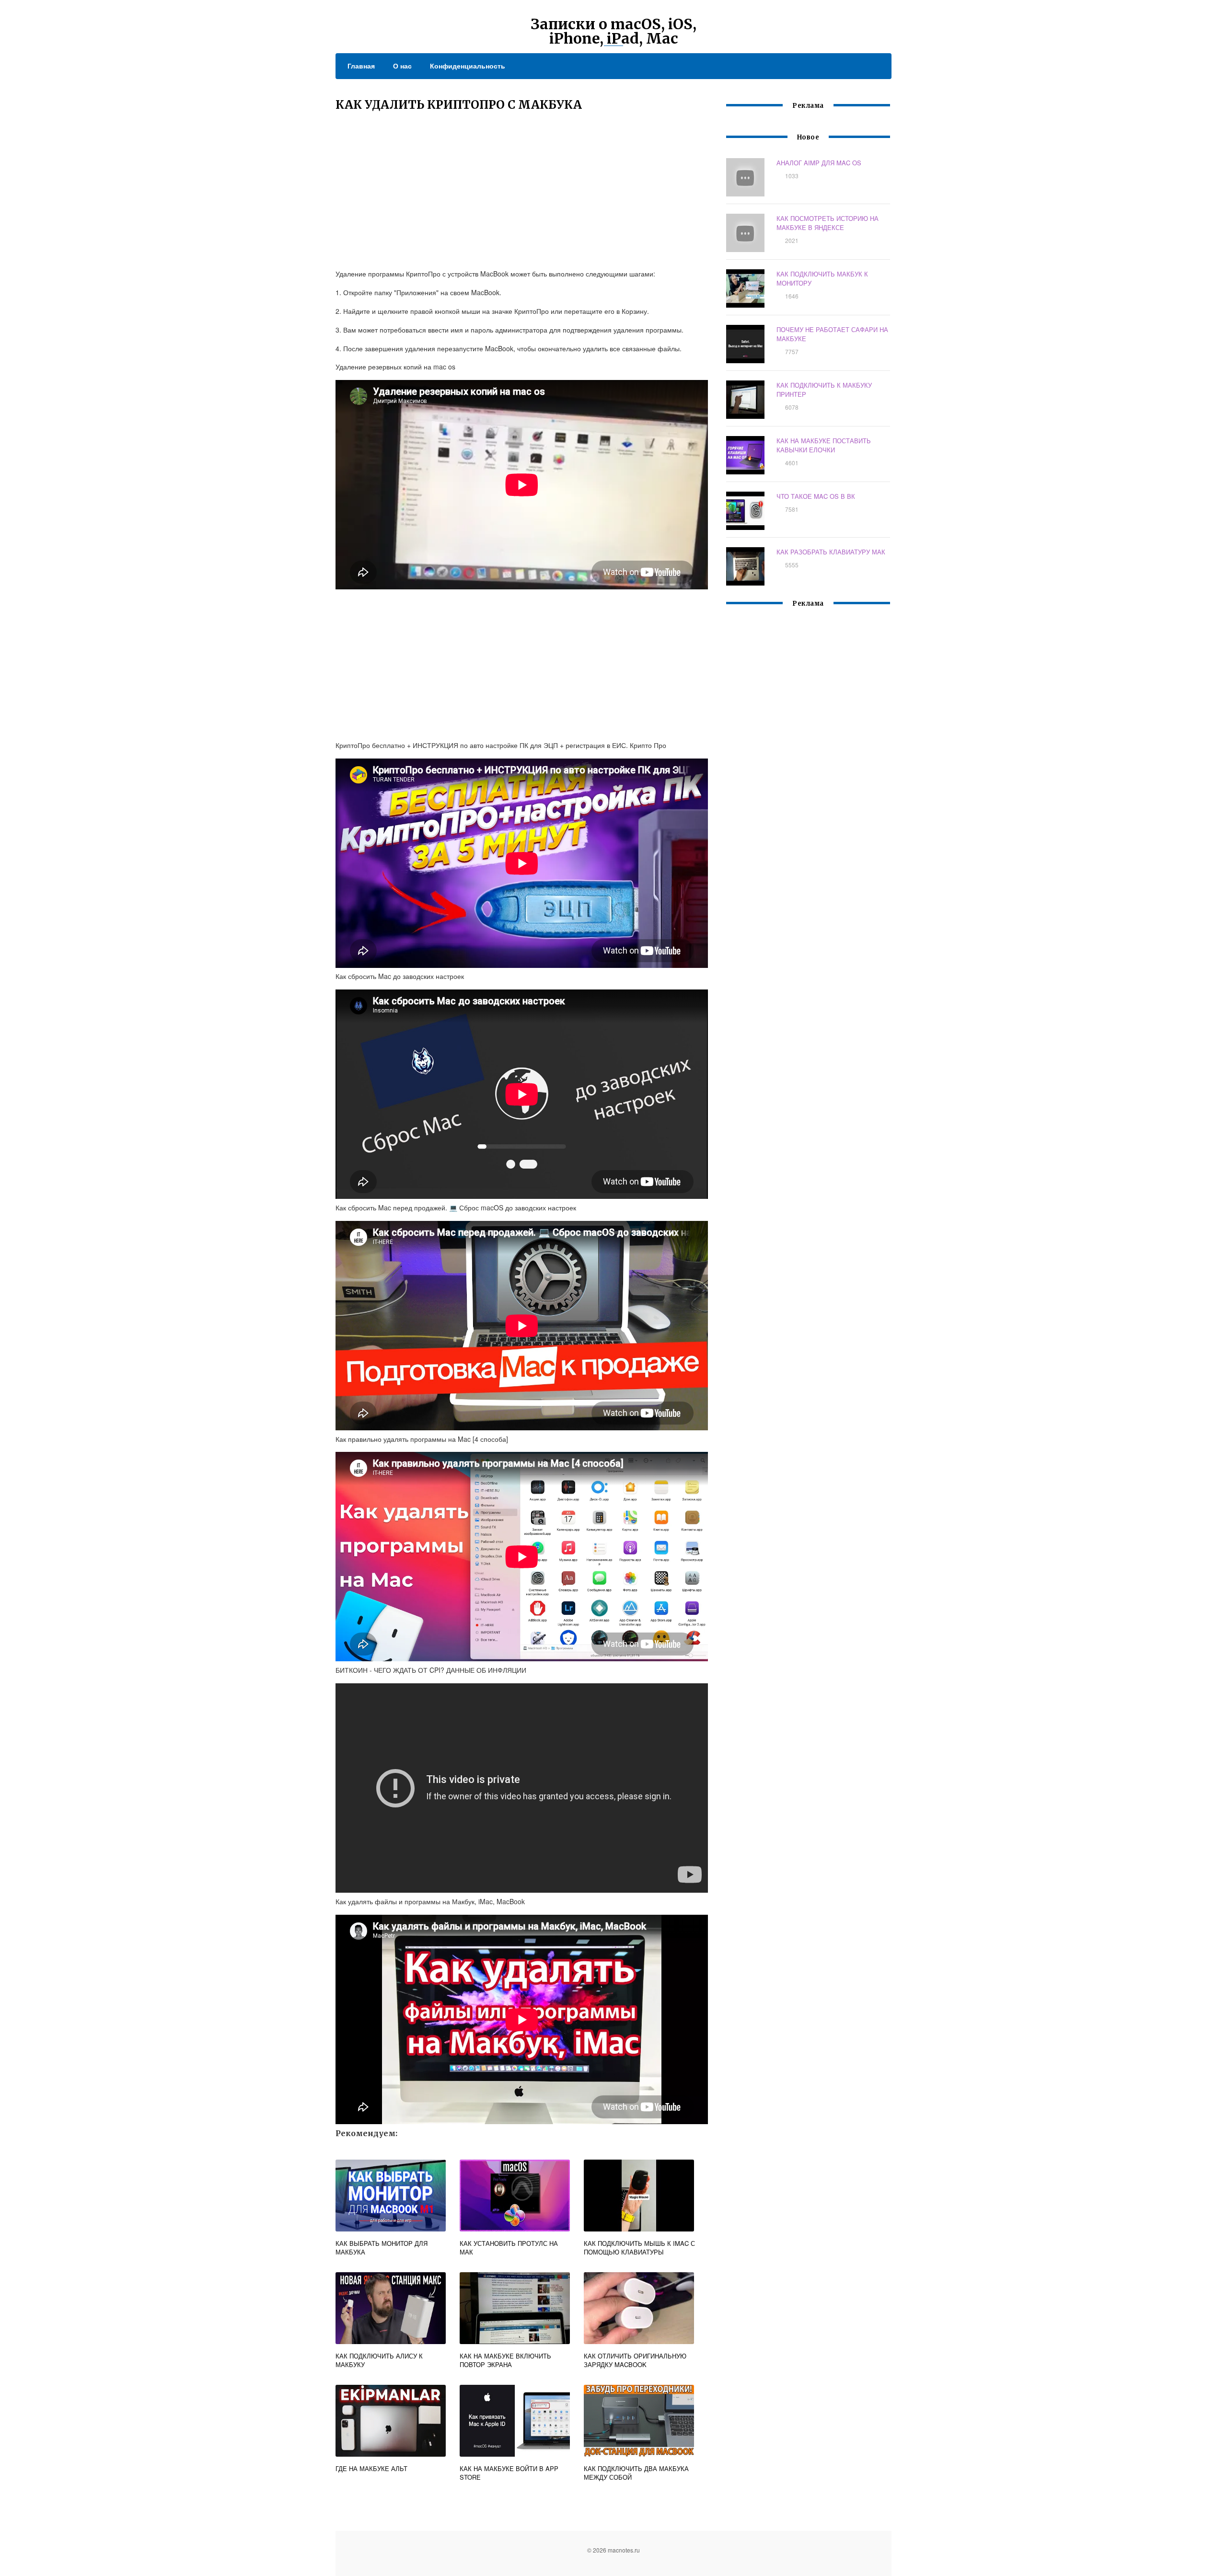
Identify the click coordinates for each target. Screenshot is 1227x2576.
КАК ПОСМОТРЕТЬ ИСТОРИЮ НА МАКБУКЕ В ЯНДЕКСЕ (828, 223)
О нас (402, 66)
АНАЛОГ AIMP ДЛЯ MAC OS (819, 163)
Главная (361, 66)
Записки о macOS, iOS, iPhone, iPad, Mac (613, 31)
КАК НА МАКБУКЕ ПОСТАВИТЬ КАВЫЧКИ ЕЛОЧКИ (824, 445)
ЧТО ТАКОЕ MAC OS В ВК (816, 496)
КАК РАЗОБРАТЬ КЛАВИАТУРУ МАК (831, 552)
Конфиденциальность (468, 66)
